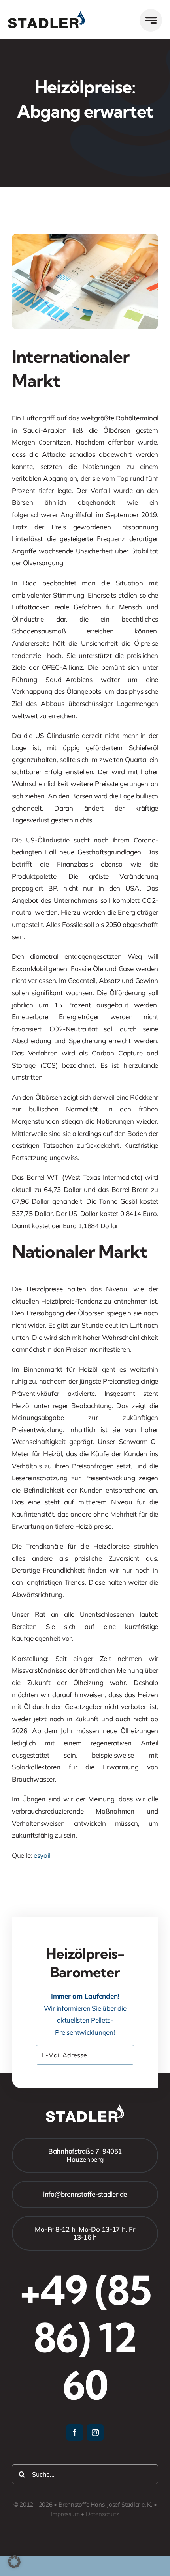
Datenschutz (103, 2514)
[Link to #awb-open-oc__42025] (151, 20)
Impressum (65, 2514)
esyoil (42, 1855)
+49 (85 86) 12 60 (85, 2337)
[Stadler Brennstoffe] (46, 14)
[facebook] (75, 2432)
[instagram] (95, 2432)
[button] (14, 2562)
